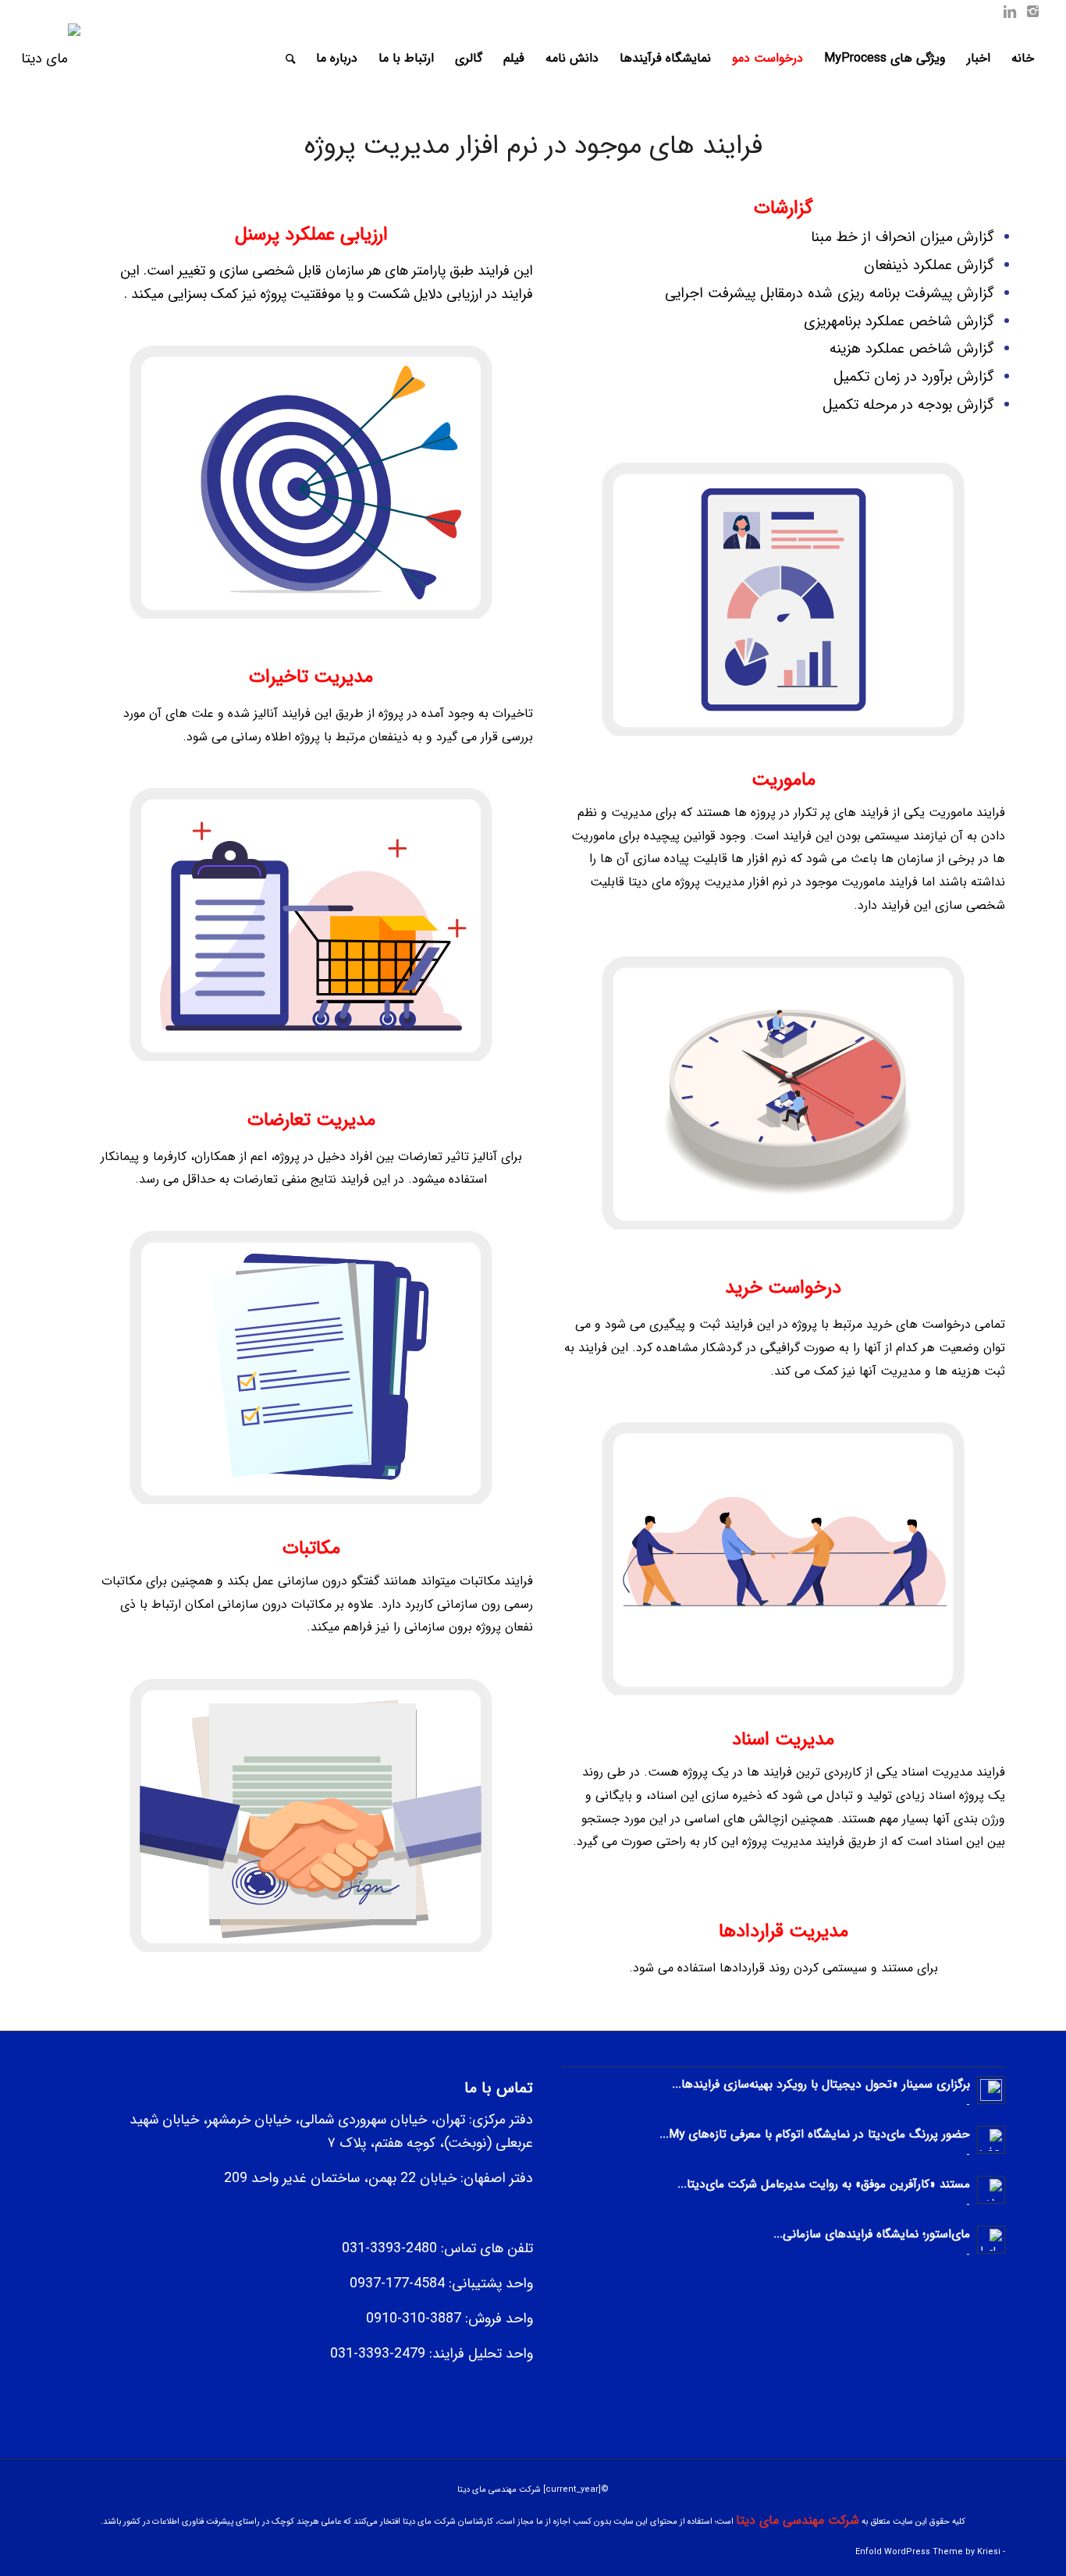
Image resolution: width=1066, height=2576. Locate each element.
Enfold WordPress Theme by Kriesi (928, 2552)
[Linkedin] (1010, 12)
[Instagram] (1033, 12)
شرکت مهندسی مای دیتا (798, 2520)
